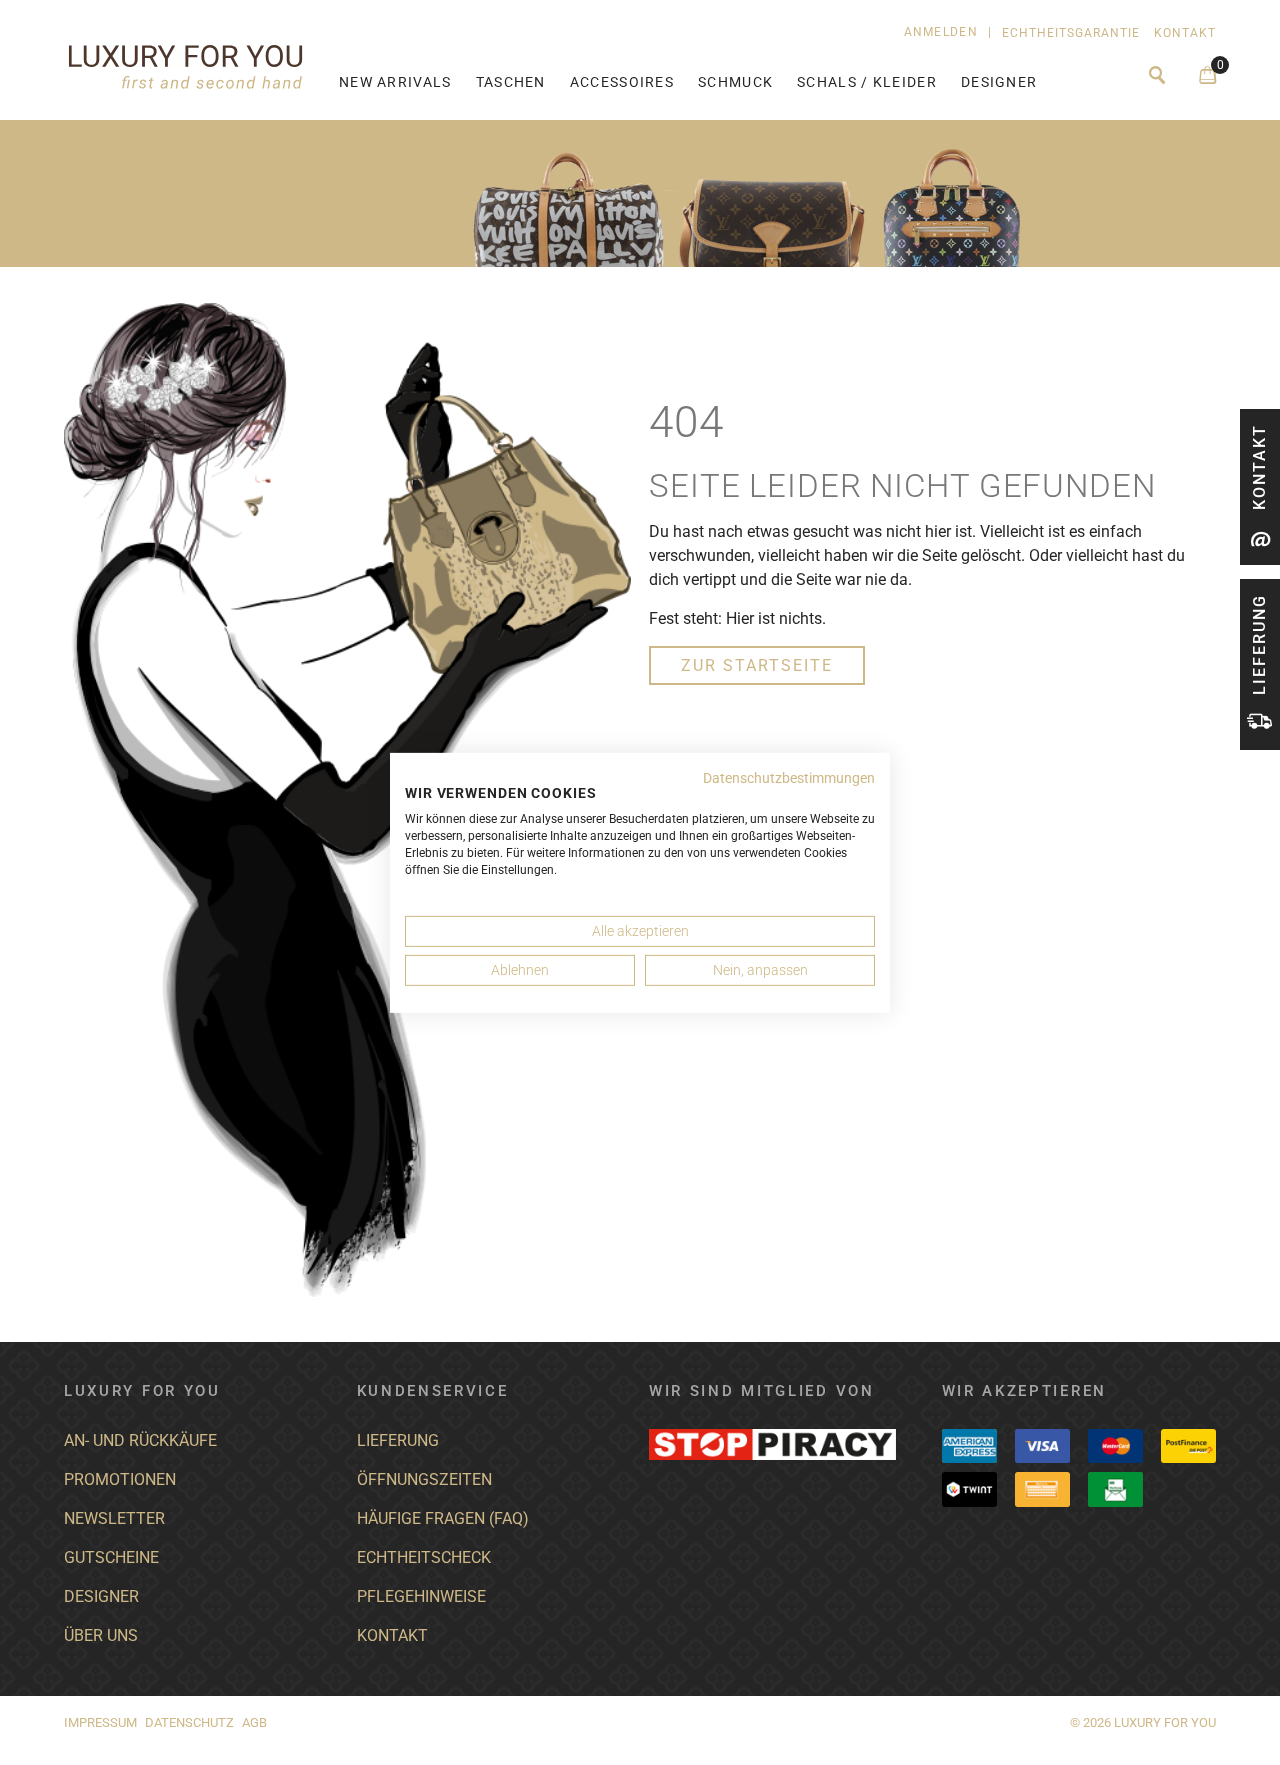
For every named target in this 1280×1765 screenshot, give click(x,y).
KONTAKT (392, 1635)
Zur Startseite (757, 665)
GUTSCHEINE (111, 1557)
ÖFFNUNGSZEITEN (424, 1479)
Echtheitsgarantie (1071, 33)
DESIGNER (101, 1596)
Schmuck (735, 82)
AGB (254, 1722)
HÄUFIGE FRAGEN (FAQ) (443, 1518)
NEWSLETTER (114, 1518)
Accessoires (622, 82)
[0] (1207, 76)
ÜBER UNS (101, 1635)
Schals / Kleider (867, 82)
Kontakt (1185, 33)
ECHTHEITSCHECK (424, 1557)
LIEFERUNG (398, 1440)
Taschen (511, 82)
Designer (999, 82)
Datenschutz (189, 1722)
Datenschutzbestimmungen (789, 777)
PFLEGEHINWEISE (421, 1596)
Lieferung (1259, 644)
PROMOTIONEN (120, 1479)
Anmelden (941, 32)
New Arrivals (395, 82)
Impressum (100, 1722)
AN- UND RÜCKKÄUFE (140, 1440)
